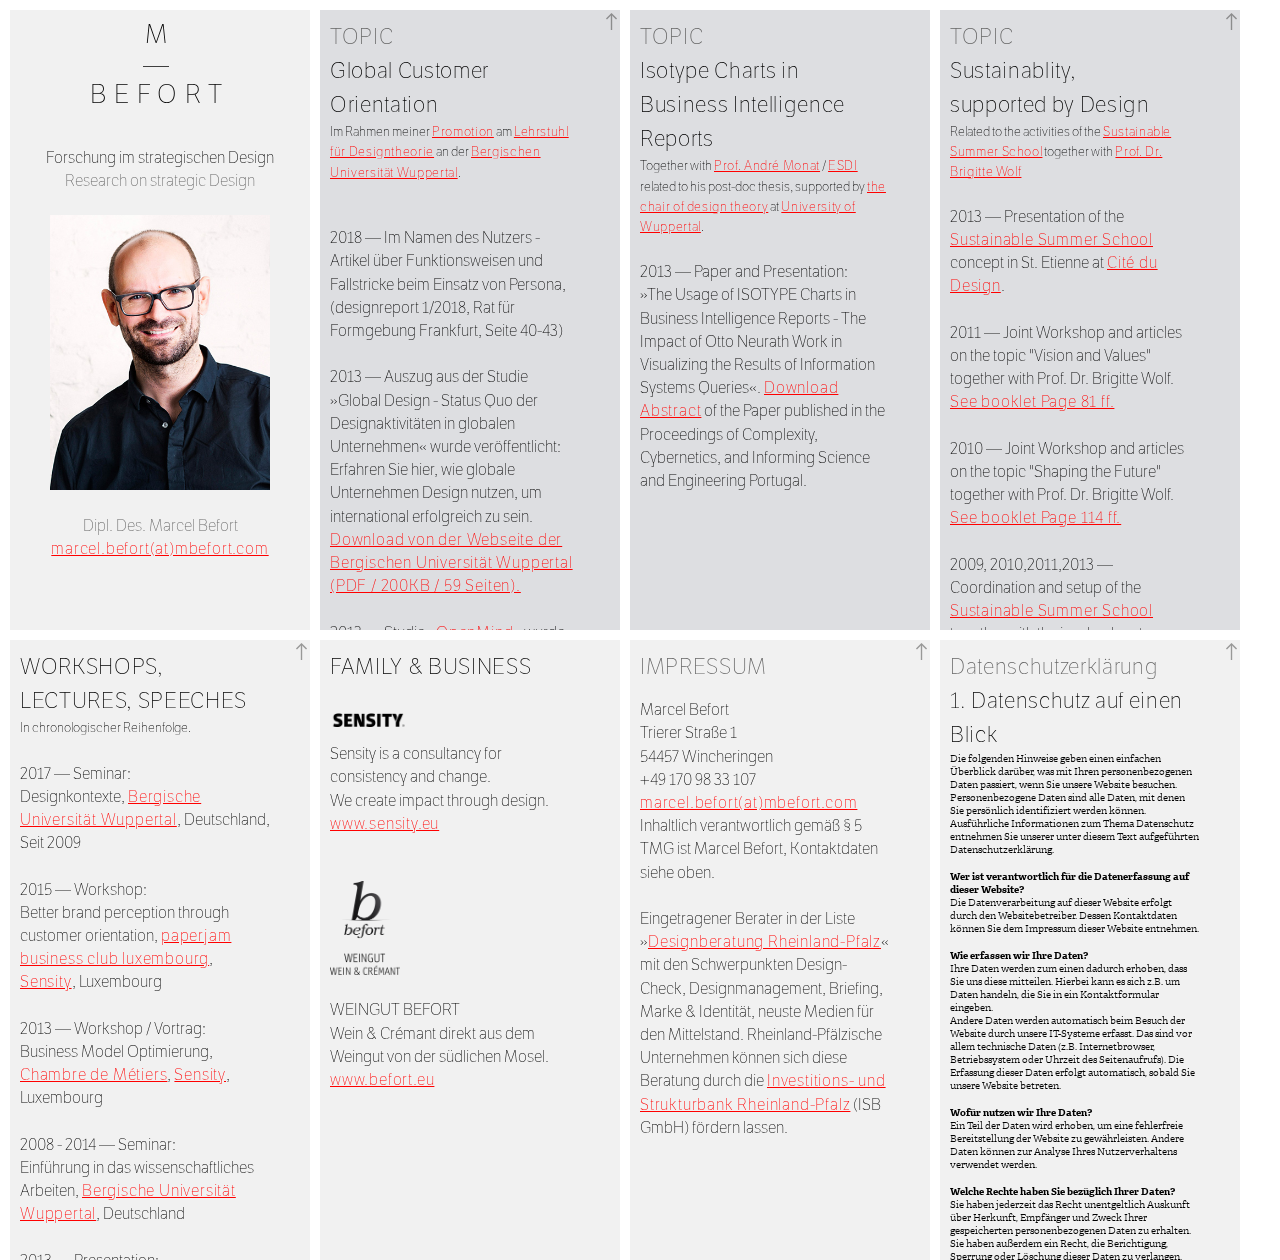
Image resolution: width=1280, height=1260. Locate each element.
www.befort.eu (382, 1079)
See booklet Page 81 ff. (1032, 401)
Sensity (46, 981)
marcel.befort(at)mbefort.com (159, 548)
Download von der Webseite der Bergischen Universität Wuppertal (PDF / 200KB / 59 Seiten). (451, 562)
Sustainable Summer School (1051, 239)
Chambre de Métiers (93, 1074)
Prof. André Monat (767, 166)
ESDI (843, 166)
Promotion (463, 132)
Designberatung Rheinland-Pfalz (764, 941)
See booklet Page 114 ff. (1035, 517)
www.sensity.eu (384, 823)
